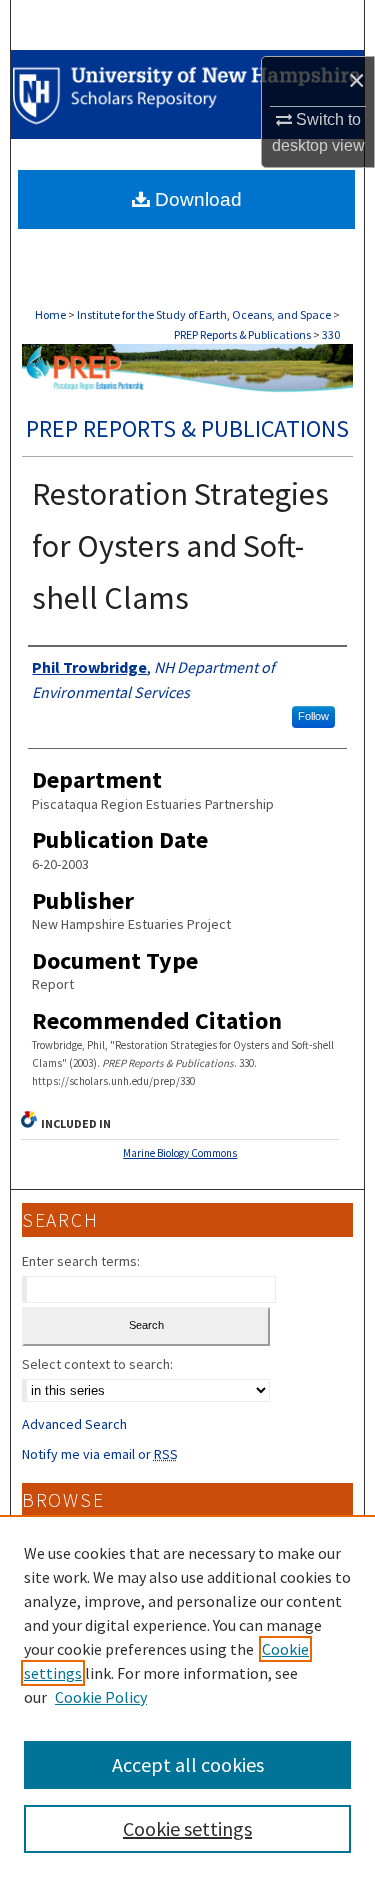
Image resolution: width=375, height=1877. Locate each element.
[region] (187, 1696)
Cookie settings (187, 1828)
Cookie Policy (101, 1697)
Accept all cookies (188, 1764)
